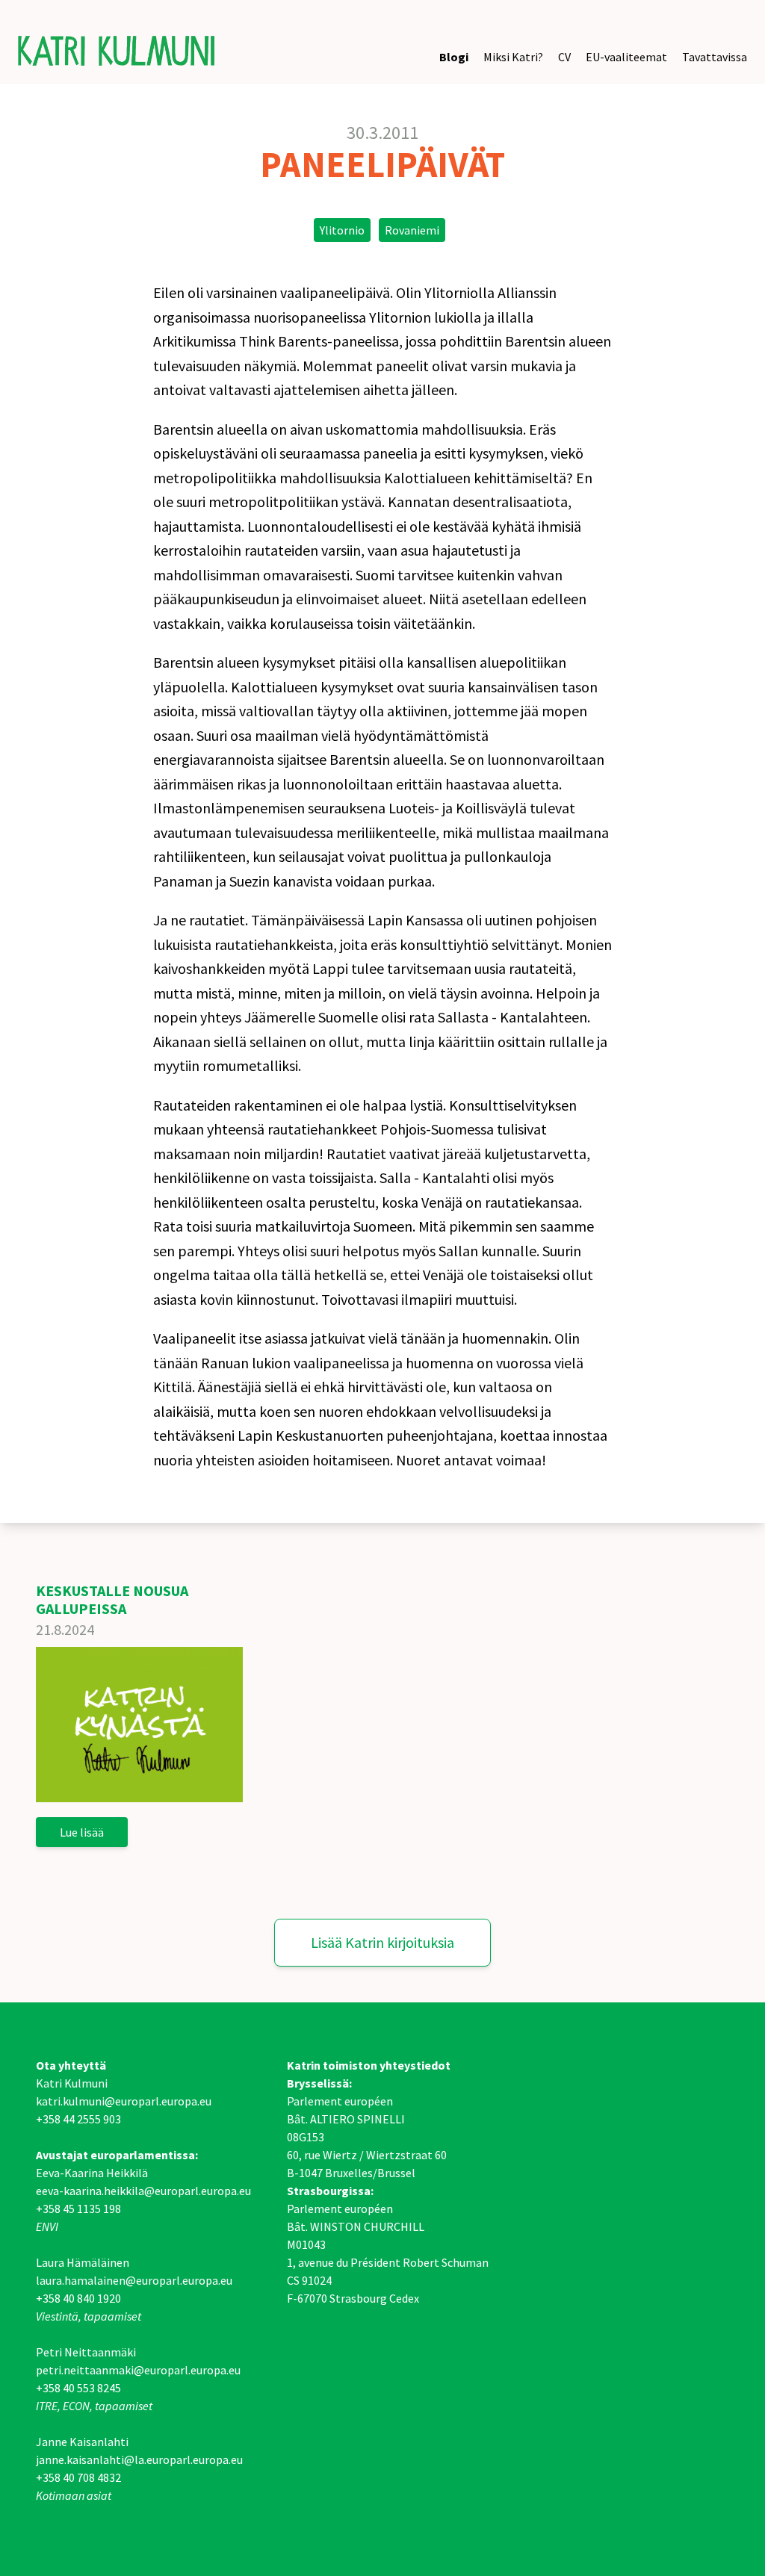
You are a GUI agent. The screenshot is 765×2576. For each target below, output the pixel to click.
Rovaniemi (412, 230)
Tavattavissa (715, 57)
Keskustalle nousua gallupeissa (112, 1599)
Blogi (454, 57)
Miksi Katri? (513, 57)
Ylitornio (342, 230)
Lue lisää (82, 1832)
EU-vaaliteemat (626, 57)
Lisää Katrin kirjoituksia (382, 1942)
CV (564, 57)
